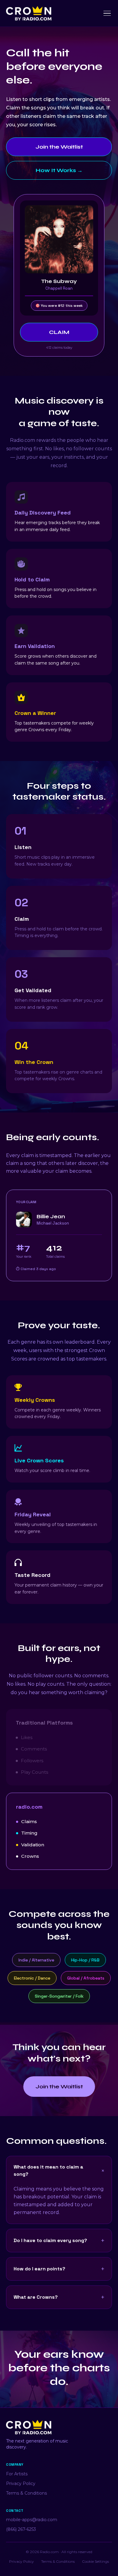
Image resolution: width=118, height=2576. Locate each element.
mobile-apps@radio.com (32, 2520)
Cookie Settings (95, 2561)
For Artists (17, 2474)
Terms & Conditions (26, 2493)
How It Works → (59, 170)
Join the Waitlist (59, 147)
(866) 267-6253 (21, 2529)
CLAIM (59, 332)
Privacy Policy (21, 2483)
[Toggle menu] (107, 13)
